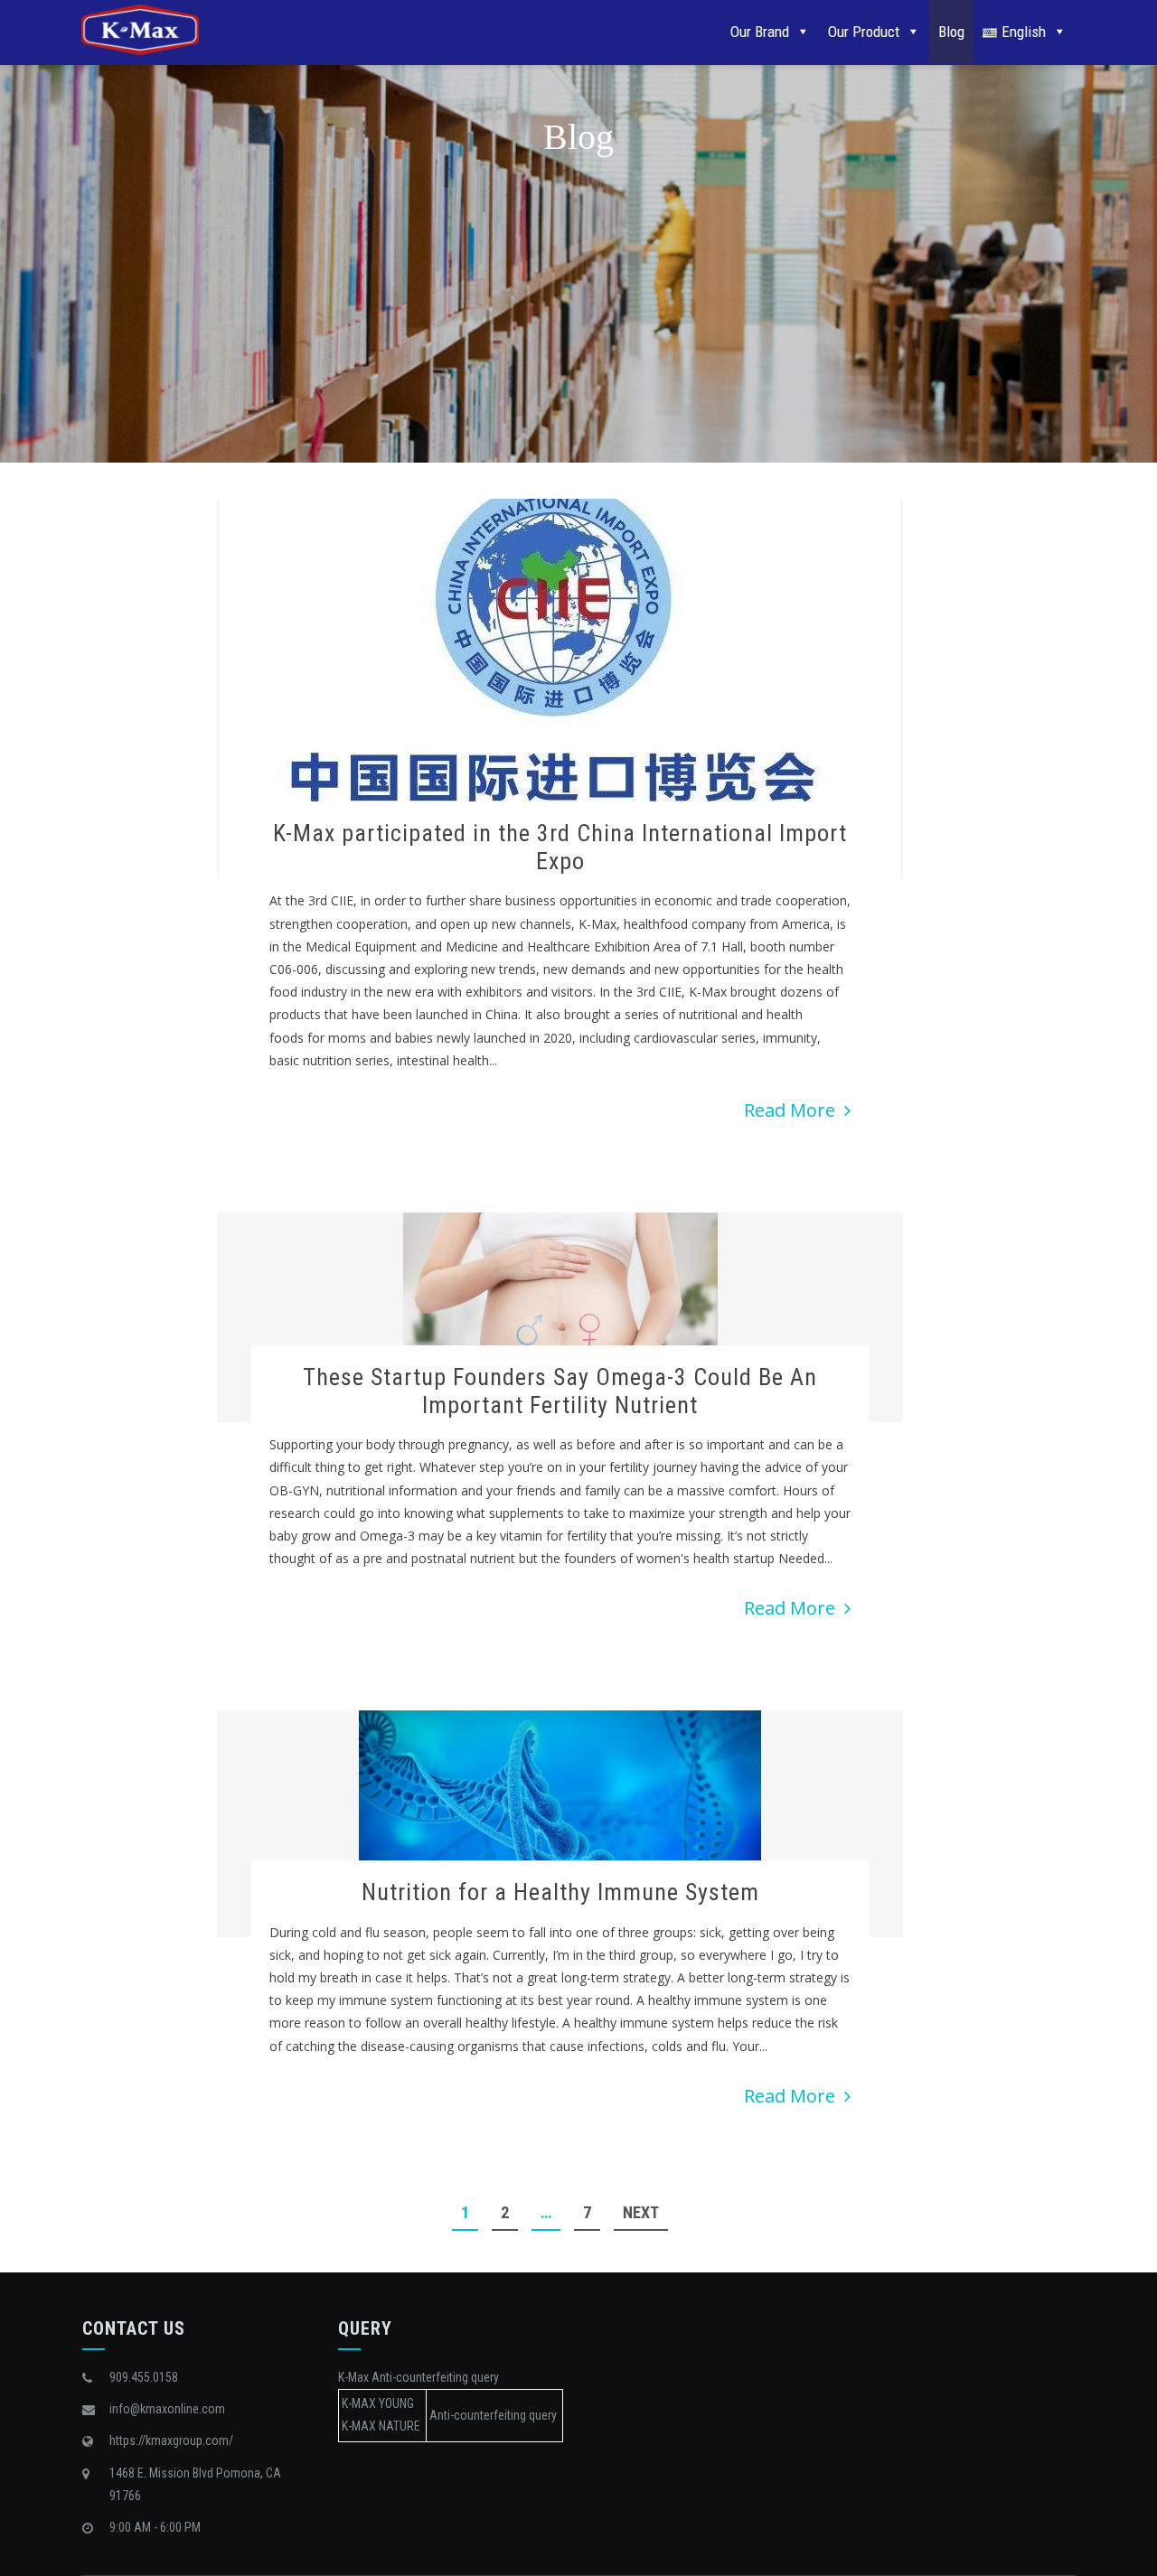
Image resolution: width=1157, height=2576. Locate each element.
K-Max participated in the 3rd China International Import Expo (560, 847)
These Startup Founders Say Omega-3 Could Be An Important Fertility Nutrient (560, 1391)
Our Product (864, 32)
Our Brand (760, 32)
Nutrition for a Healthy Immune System (560, 1892)
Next (641, 2212)
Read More (790, 1110)
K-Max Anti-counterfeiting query (419, 2377)
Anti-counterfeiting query (493, 2415)
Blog (951, 32)
